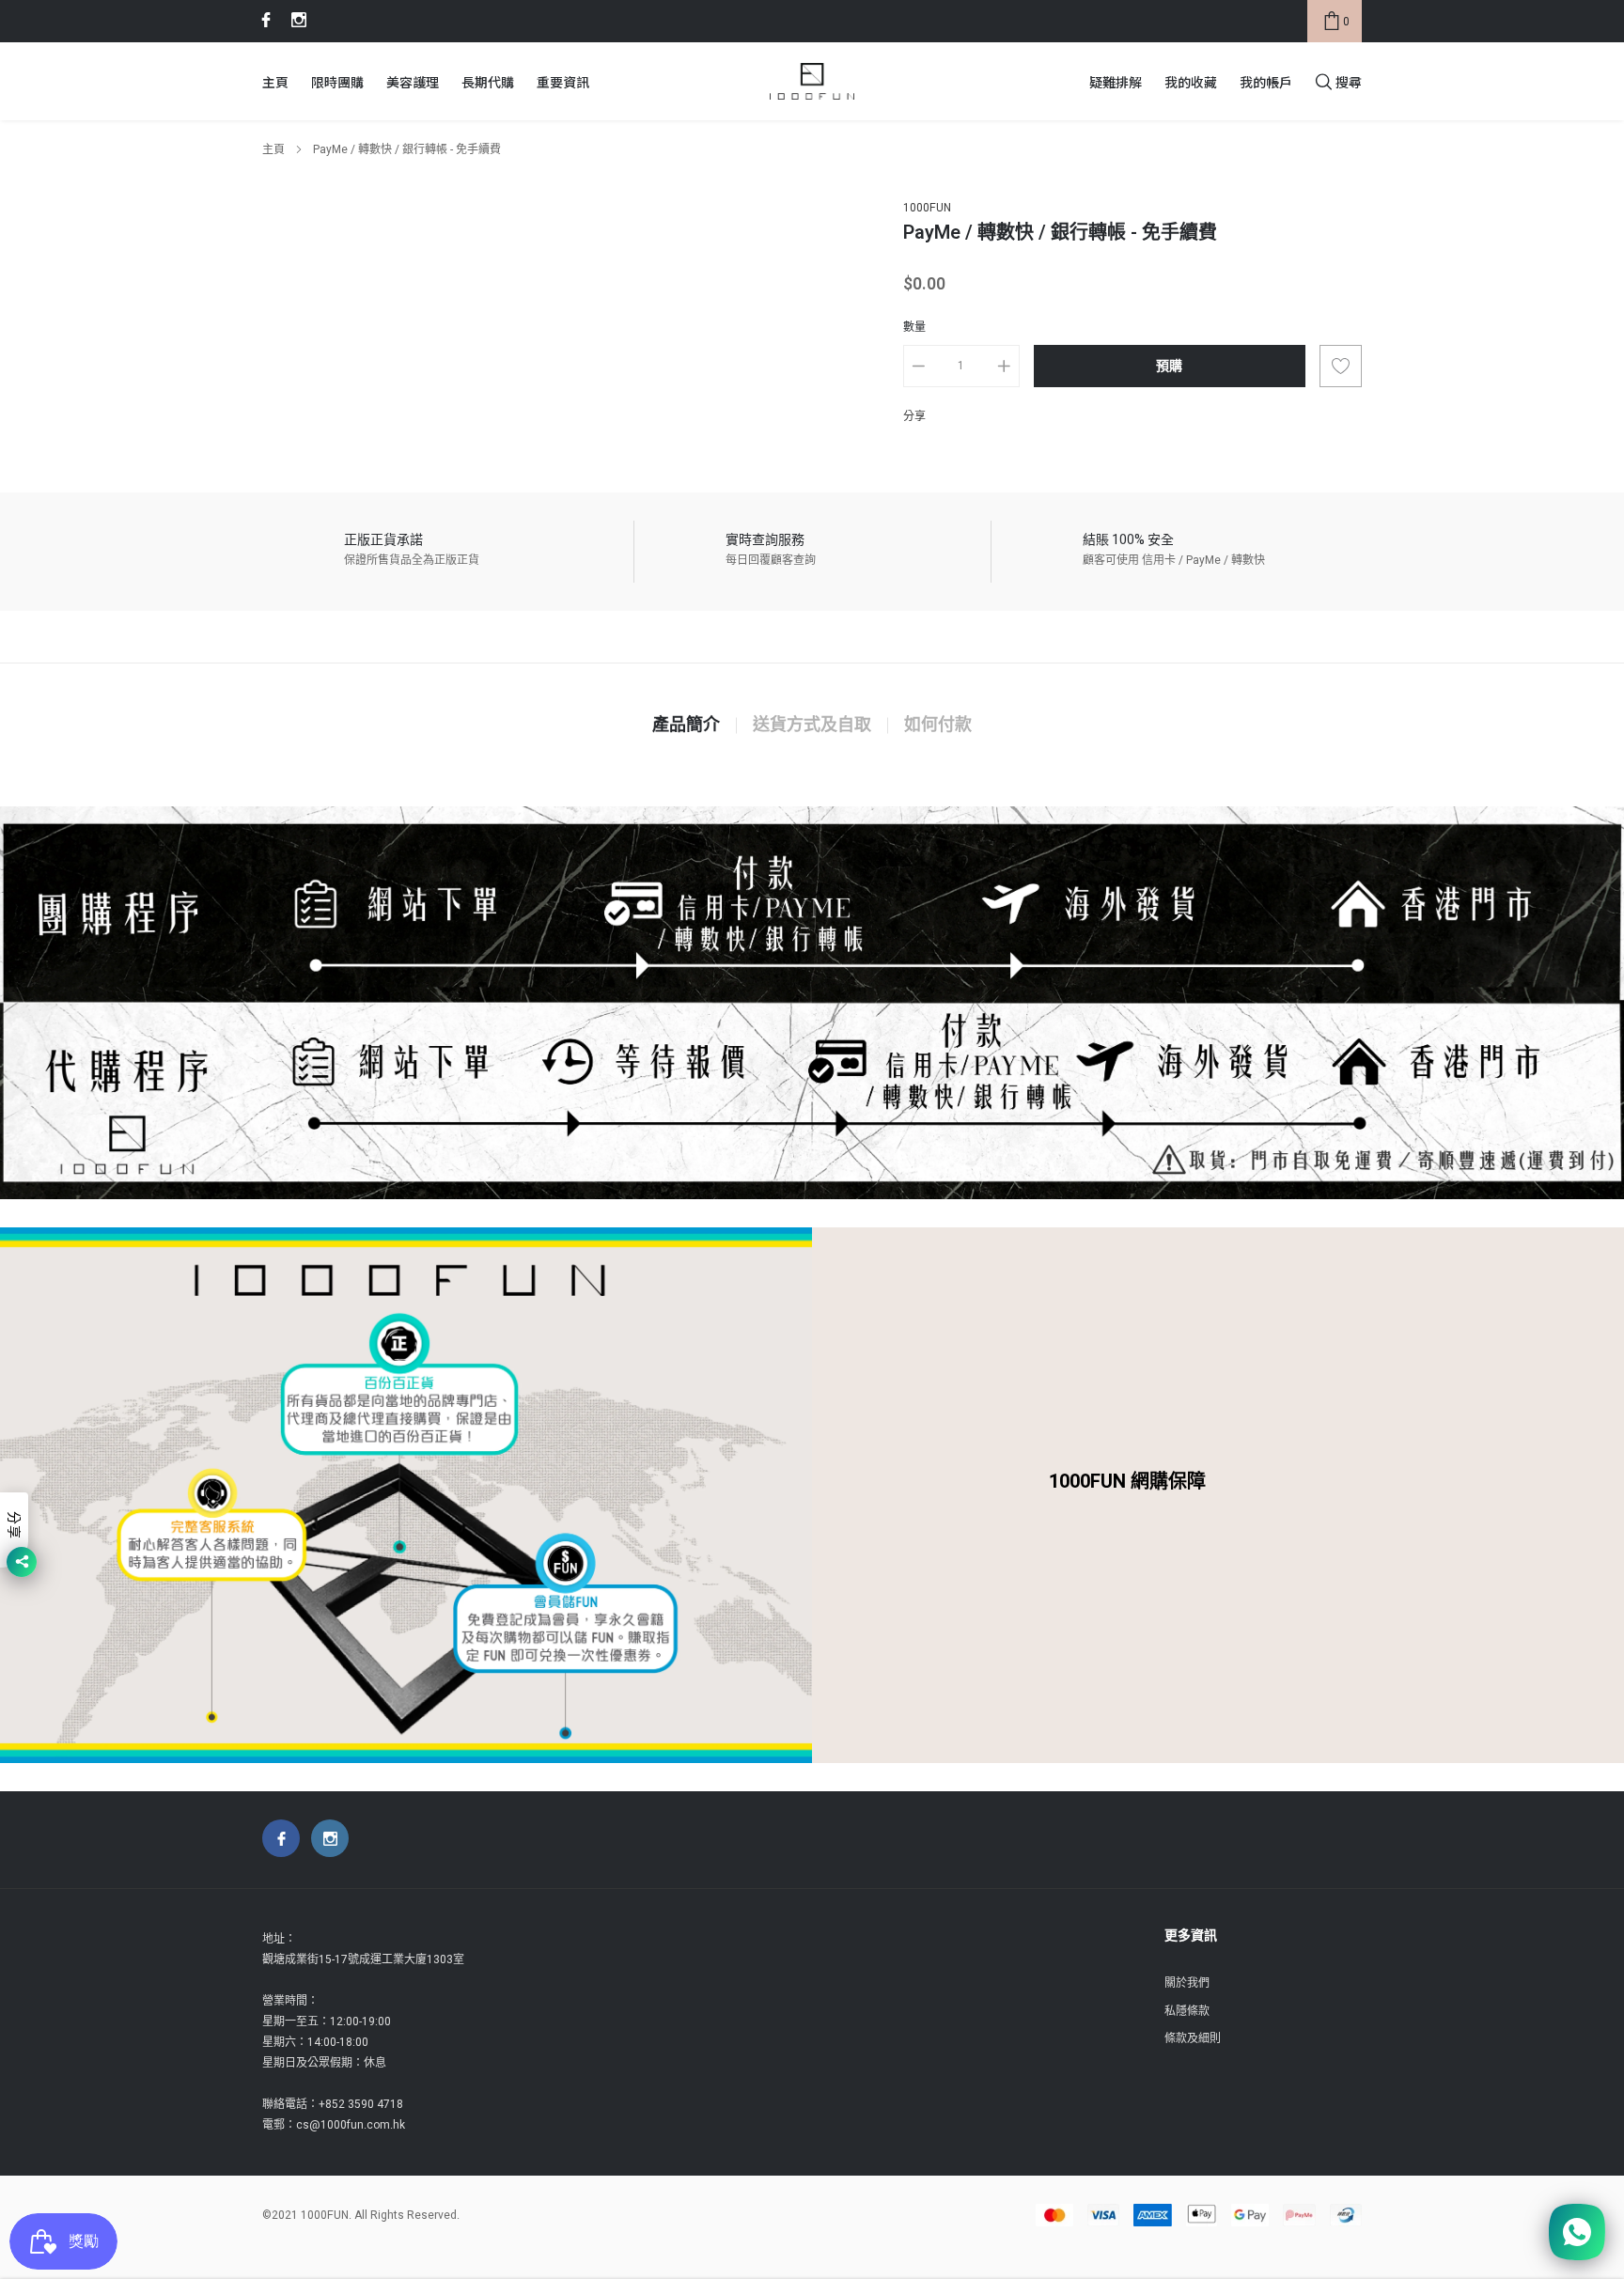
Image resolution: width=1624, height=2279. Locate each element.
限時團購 (337, 82)
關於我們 (1187, 1983)
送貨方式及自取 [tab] (812, 726)
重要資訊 (563, 82)
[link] (263, 20)
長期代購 (488, 82)
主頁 (275, 82)
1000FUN (927, 208)
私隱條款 (1187, 2011)
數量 (914, 327)
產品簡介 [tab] (686, 726)
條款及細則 (1193, 2038)
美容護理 (413, 82)
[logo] (812, 82)
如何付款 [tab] (938, 726)
